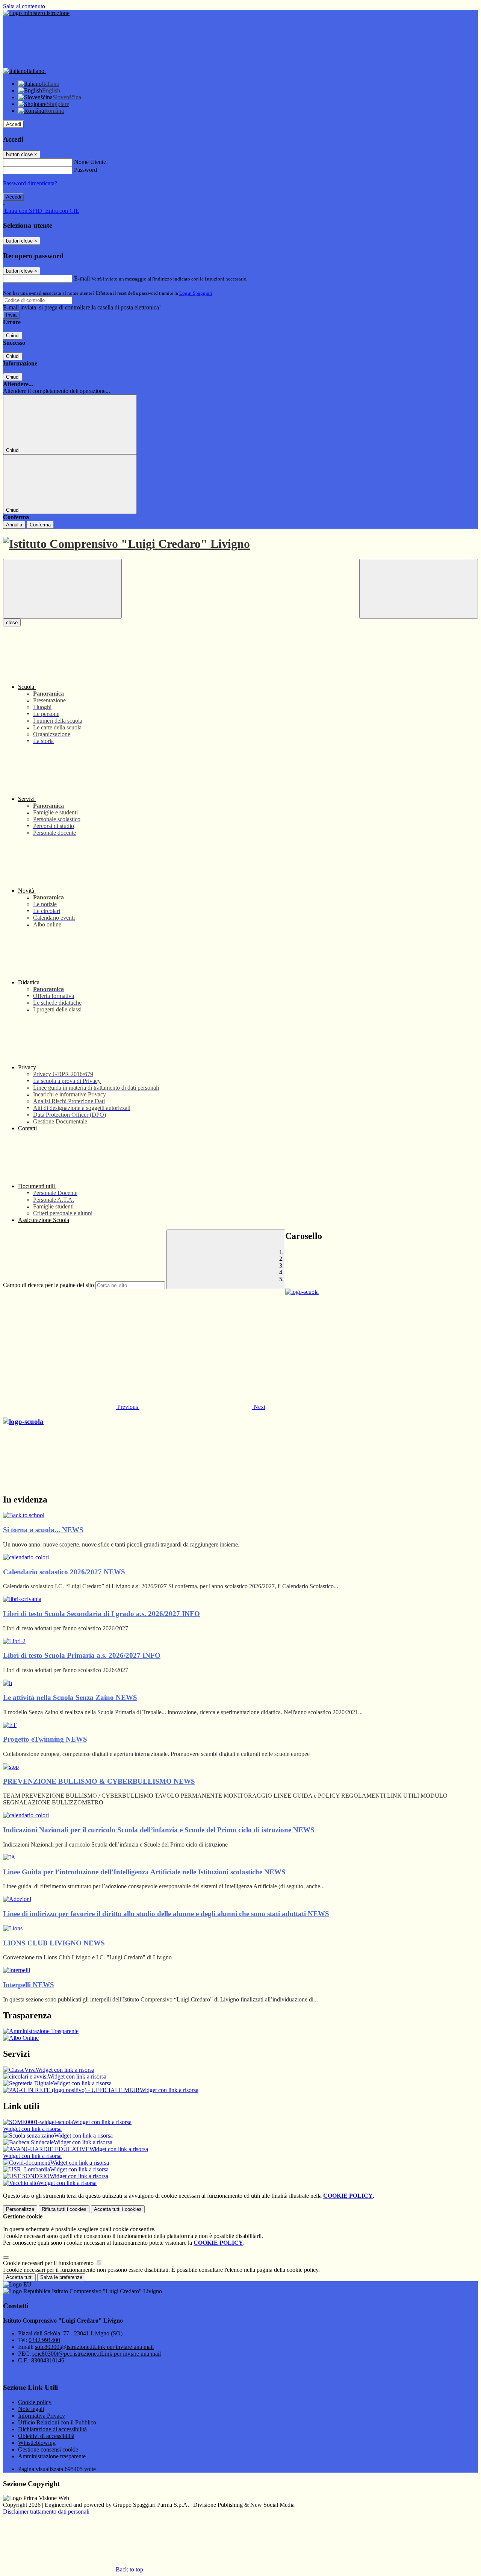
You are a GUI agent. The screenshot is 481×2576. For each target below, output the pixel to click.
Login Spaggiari (196, 293)
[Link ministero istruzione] (36, 13)
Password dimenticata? (30, 183)
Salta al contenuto (24, 6)
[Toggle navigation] (62, 589)
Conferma (40, 525)
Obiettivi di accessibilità (46, 2436)
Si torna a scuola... (43, 1530)
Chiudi (13, 336)
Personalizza (20, 2209)
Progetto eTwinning (45, 1739)
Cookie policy (35, 2402)
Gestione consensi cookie (48, 2449)
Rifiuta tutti (64, 2209)
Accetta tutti (118, 2209)
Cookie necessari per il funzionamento (49, 2263)
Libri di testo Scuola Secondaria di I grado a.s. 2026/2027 (101, 1614)
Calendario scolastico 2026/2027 (64, 1572)
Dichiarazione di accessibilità (52, 2429)
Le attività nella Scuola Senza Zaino (70, 1697)
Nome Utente (90, 162)
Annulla (14, 525)
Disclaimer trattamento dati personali (46, 2512)
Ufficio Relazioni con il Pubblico (57, 2422)
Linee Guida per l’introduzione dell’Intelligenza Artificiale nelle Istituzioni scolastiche (144, 1872)
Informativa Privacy (42, 2416)
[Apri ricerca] (419, 589)
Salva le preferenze (61, 2277)
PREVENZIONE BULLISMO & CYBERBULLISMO (99, 1781)
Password (85, 170)
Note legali (31, 2409)
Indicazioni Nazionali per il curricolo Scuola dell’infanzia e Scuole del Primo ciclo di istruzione (159, 1830)
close (12, 622)
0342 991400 (44, 2340)
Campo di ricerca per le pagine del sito (48, 1285)
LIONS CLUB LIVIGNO (54, 1943)
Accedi (14, 124)
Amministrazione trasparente (52, 2456)
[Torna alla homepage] (240, 544)
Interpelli (29, 1985)
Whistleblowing (37, 2443)
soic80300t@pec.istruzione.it (97, 2354)
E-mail (82, 278)
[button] (71, 1407)
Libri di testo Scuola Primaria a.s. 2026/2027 (82, 1655)
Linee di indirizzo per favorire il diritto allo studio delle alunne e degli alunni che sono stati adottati (166, 1914)
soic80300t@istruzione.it (94, 2347)
